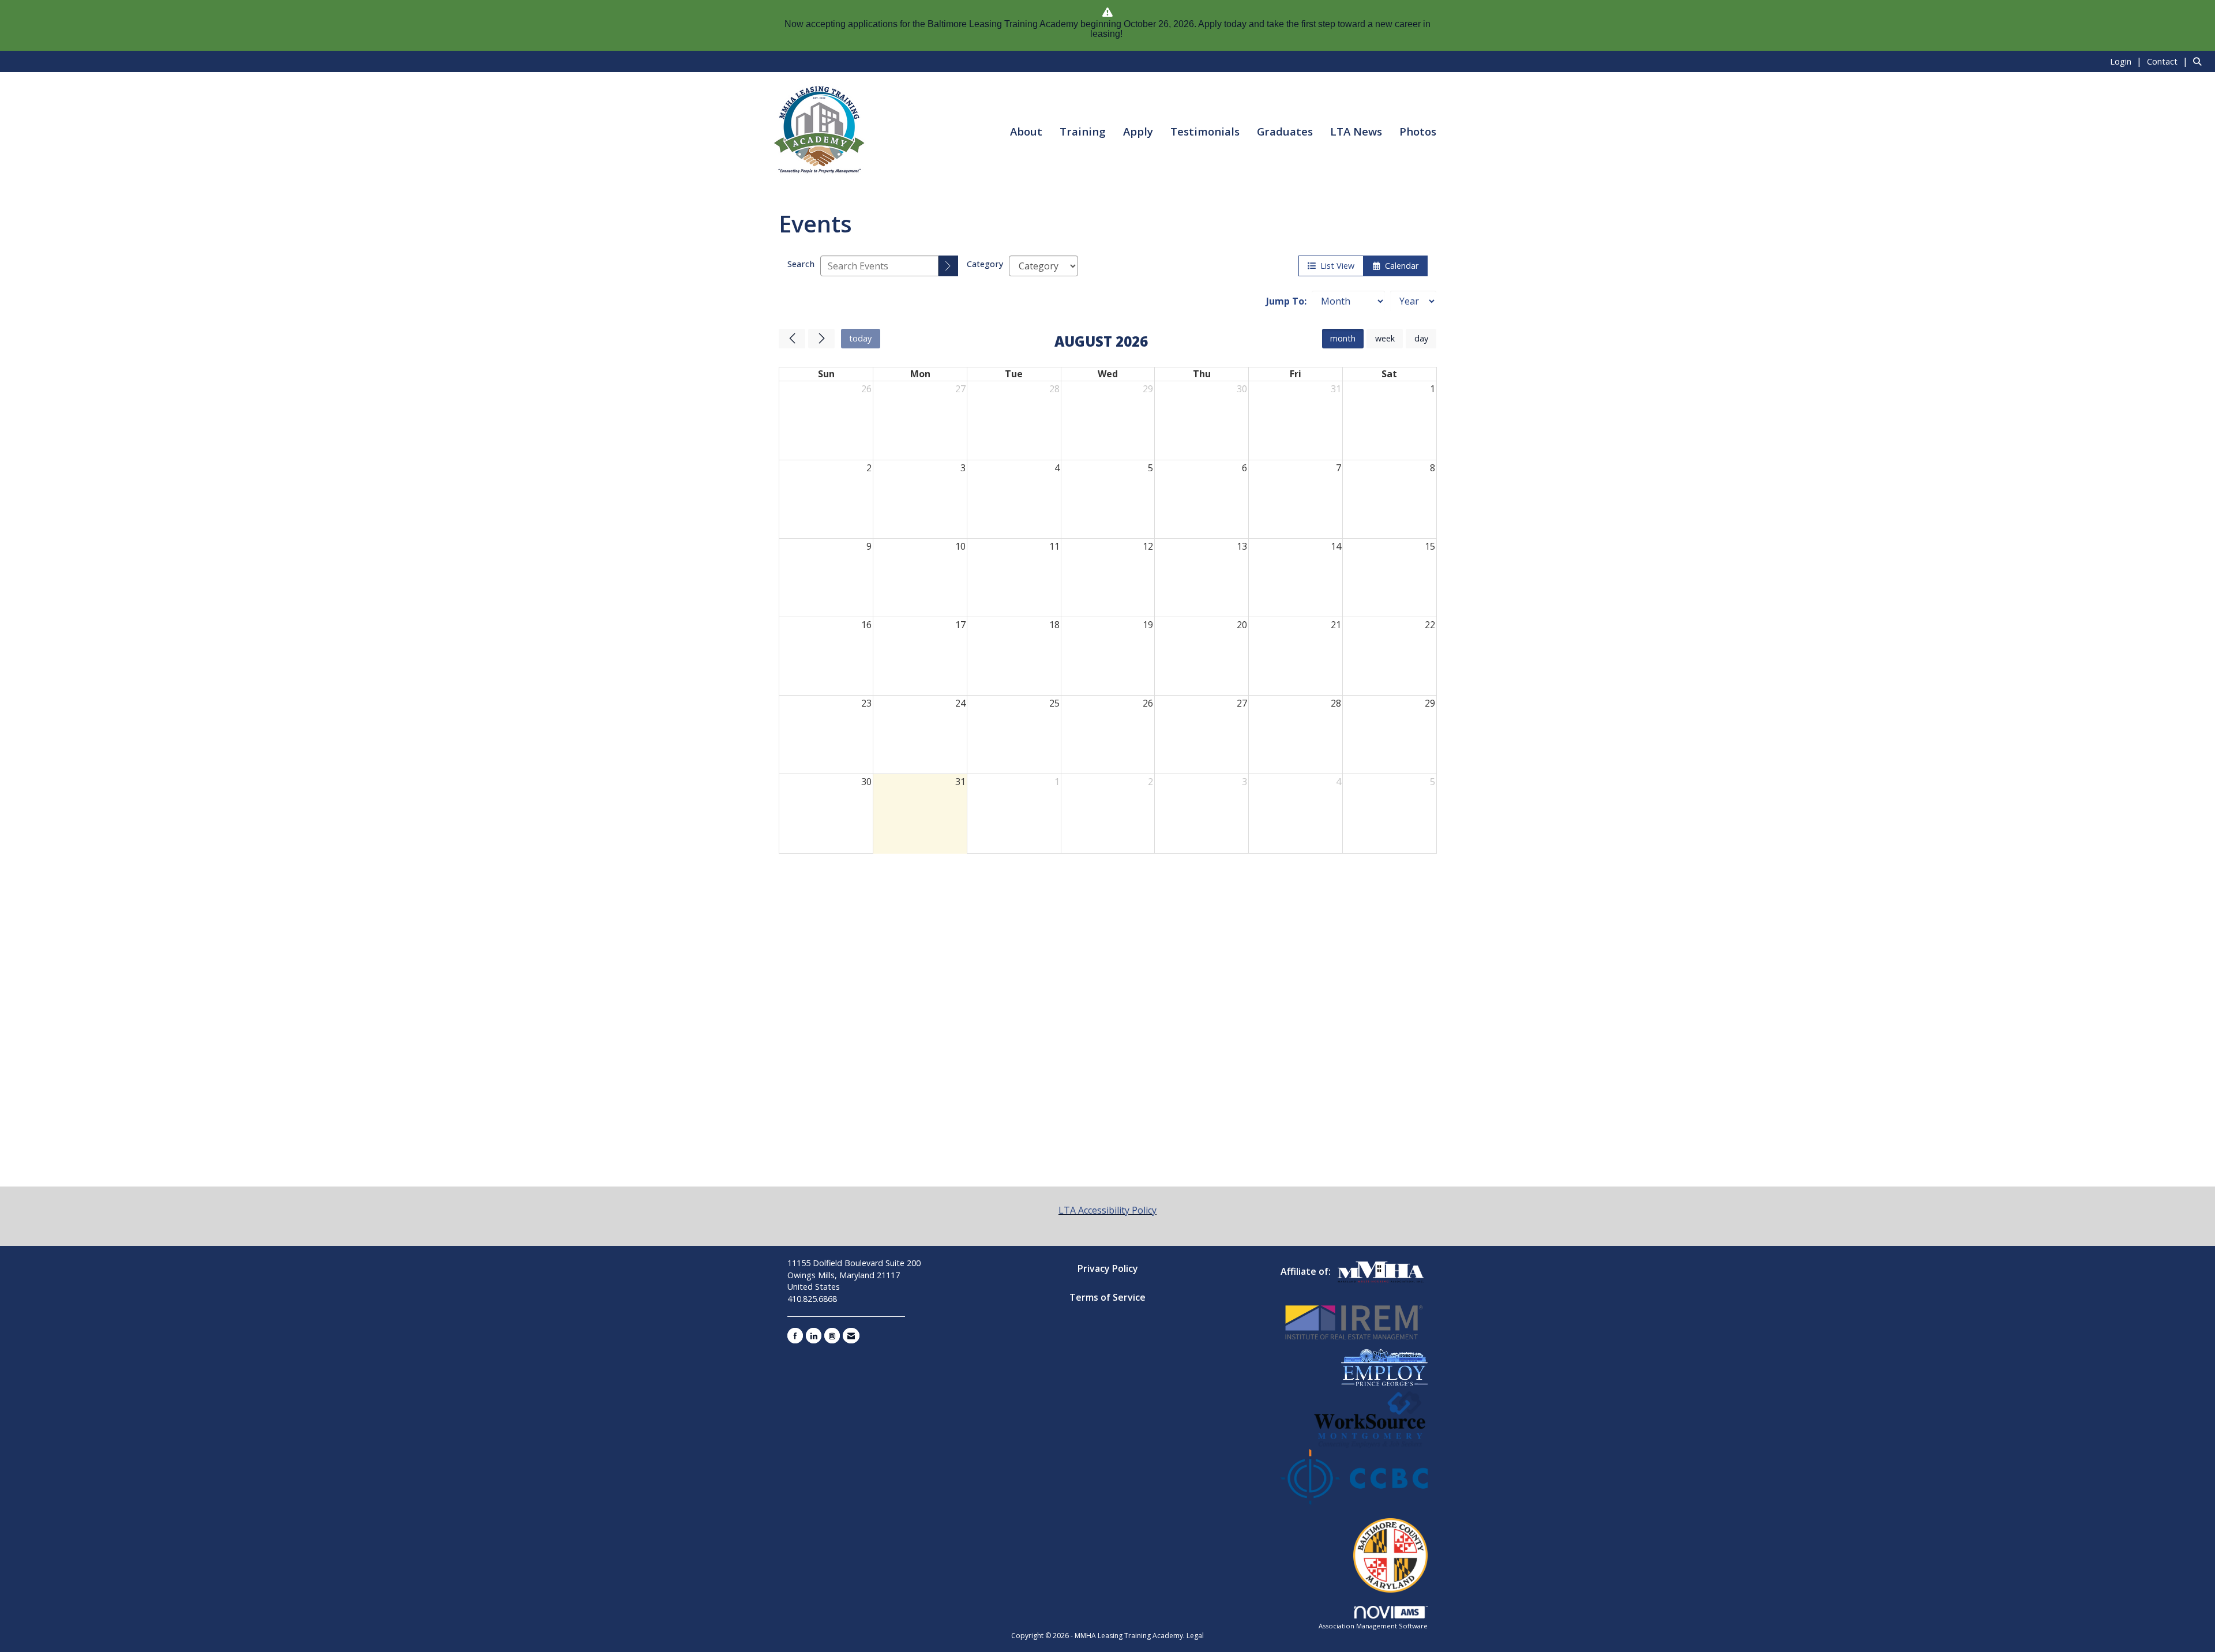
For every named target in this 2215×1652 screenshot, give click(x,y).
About (1026, 131)
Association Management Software (1373, 1626)
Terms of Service (1107, 1297)
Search (801, 264)
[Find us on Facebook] (795, 1336)
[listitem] (2127, 61)
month (1343, 338)
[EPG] (1384, 1366)
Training (1083, 131)
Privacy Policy (1108, 1268)
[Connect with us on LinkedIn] (814, 1336)
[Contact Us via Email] (851, 1336)
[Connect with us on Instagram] (832, 1336)
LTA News (1356, 131)
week (1385, 338)
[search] (948, 266)
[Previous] (792, 339)
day (1421, 338)
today (860, 338)
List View (1335, 266)
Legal (1195, 1636)
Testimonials (1205, 131)
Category (985, 264)
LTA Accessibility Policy (1107, 1210)
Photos (1418, 131)
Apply (1138, 131)
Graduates (1285, 131)
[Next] (821, 339)
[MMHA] (1381, 1271)
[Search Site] (2200, 61)
